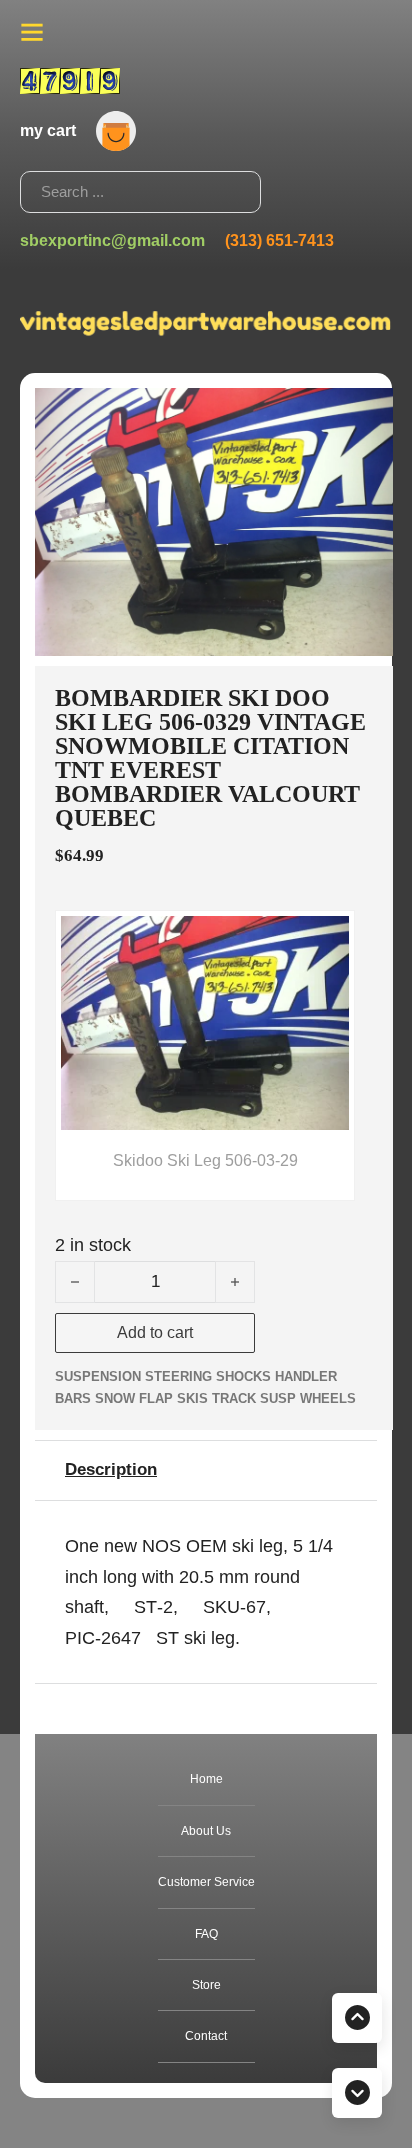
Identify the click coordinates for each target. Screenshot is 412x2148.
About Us (206, 1831)
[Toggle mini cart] (116, 131)
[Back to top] (357, 2018)
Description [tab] (111, 1469)
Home (206, 1779)
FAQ (206, 1934)
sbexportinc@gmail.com (112, 240)
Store (206, 1985)
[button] (366, 415)
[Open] (32, 32)
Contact (206, 2036)
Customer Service (206, 1882)
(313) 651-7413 (279, 240)
